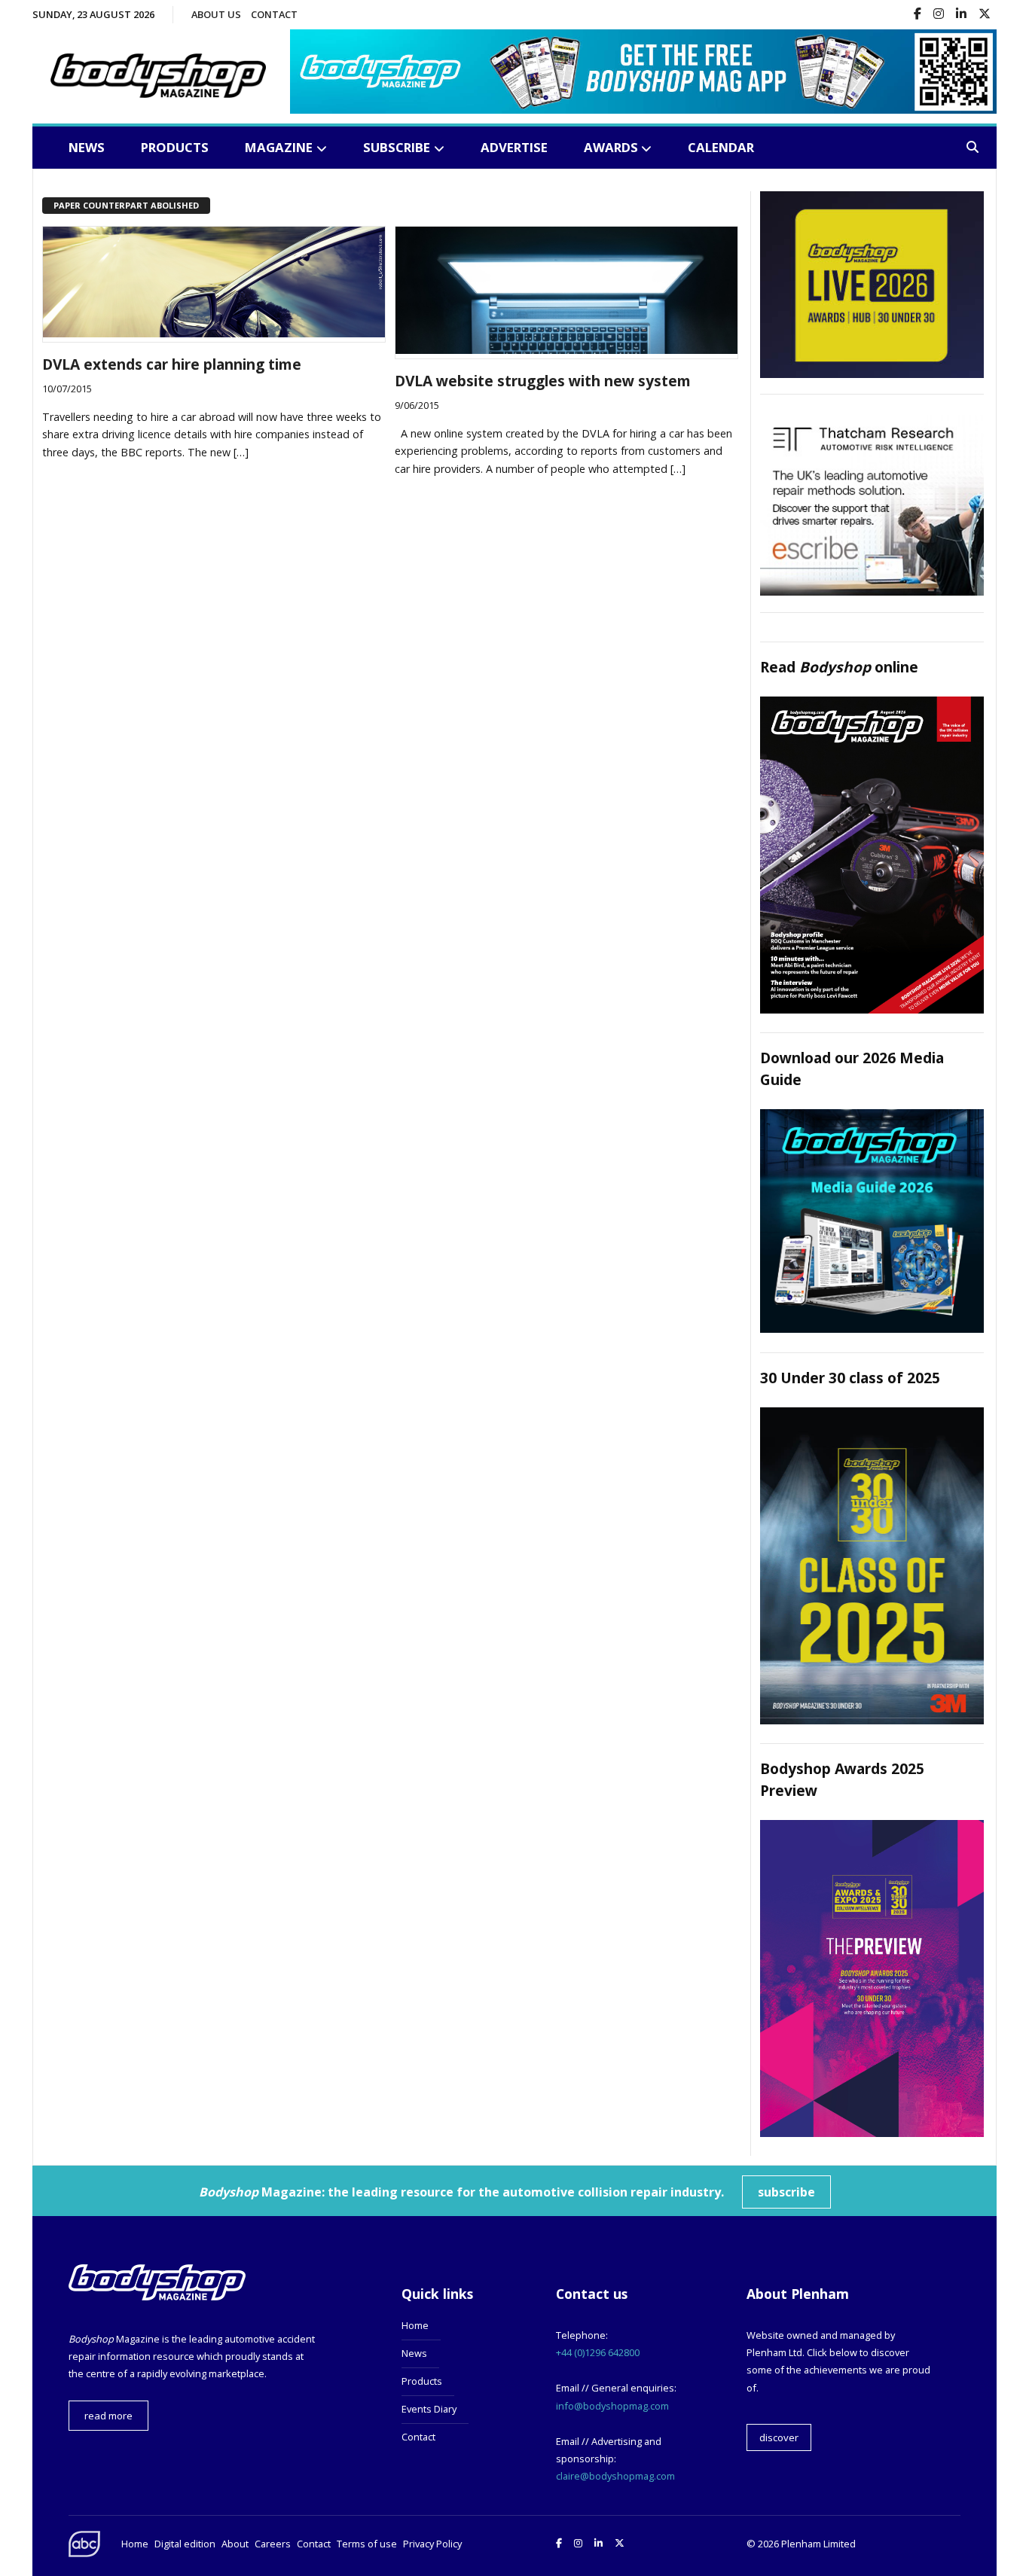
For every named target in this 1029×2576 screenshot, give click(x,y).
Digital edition (185, 2544)
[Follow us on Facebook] (918, 15)
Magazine (279, 147)
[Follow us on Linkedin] (961, 15)
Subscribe (397, 147)
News (87, 147)
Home (415, 2325)
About (235, 2544)
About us (216, 14)
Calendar (721, 147)
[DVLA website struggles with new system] (566, 349)
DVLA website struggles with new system (543, 381)
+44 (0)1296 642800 (598, 2352)
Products (175, 147)
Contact (274, 14)
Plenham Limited (818, 2544)
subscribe (786, 2192)
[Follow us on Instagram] (939, 15)
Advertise (514, 147)
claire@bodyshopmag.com (615, 2476)
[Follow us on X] (985, 15)
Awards (611, 147)
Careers (273, 2544)
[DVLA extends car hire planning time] (214, 333)
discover (779, 2437)
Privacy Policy (432, 2544)
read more (108, 2416)
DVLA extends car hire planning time (172, 364)
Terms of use (367, 2544)
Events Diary (429, 2409)
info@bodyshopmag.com (612, 2406)
